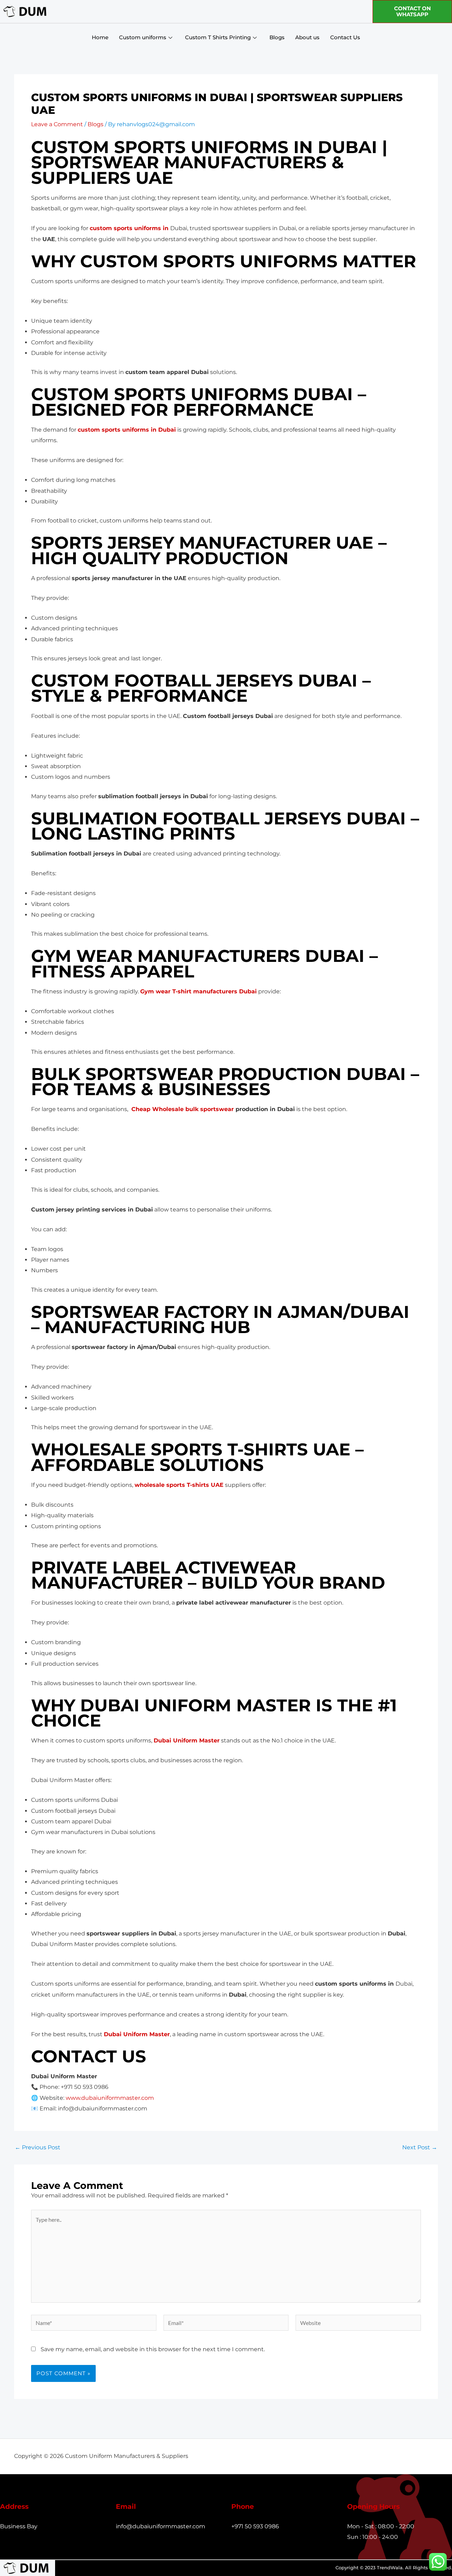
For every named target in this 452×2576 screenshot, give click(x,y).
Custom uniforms (143, 37)
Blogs (277, 37)
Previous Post (38, 2148)
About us (307, 37)
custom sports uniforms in (130, 228)
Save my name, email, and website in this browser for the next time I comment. (153, 2349)
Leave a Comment (57, 124)
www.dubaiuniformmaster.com (110, 2098)
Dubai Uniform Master (187, 1740)
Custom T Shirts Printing (218, 37)
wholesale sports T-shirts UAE (179, 1485)
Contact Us (345, 37)
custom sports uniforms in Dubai (127, 430)
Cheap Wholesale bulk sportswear (182, 1109)
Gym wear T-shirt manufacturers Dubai (198, 991)
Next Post (420, 2148)
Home (100, 37)
